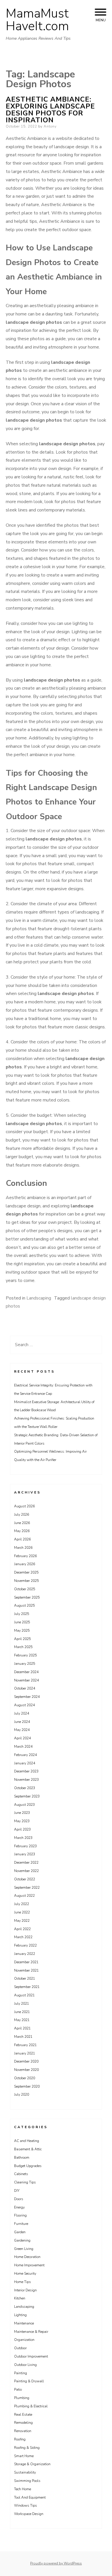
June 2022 (22, 1912)
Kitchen (20, 2298)
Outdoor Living (25, 2365)
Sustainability (25, 2472)
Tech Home (23, 2489)
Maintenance (24, 2323)
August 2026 (24, 1506)
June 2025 (22, 1622)
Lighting (20, 2315)
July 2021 (22, 2004)
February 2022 (25, 1945)
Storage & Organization (32, 2464)
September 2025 (27, 1597)
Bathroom (22, 2158)
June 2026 (22, 1523)
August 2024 (24, 1705)
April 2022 (22, 1929)
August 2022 (24, 1896)
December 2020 (26, 2061)
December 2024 (26, 1672)
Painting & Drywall (29, 2381)
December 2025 (26, 1572)
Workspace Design (29, 2514)
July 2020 (22, 2094)
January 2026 (25, 1564)
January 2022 (25, 1954)
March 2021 (23, 2037)
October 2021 (25, 1978)
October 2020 (25, 2078)
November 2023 (26, 1780)
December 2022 (26, 1862)
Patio (18, 2389)
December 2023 (26, 1771)
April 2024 (22, 1738)
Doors (19, 2199)
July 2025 (22, 1614)
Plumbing (22, 2398)
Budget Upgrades (28, 2166)
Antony (50, 126)
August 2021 (24, 1995)
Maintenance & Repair (31, 2332)
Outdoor (20, 2348)
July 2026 (22, 1515)
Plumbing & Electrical (31, 2406)
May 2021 (22, 2020)
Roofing (20, 2439)
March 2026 (23, 1548)
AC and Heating (27, 2141)
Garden (20, 2232)
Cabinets (21, 2174)
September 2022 (27, 1888)
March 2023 (23, 1838)
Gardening (22, 2240)
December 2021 (26, 1962)
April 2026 (22, 1539)
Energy (19, 2207)
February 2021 (25, 2045)
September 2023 (27, 1796)
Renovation (23, 2431)
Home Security (25, 2273)
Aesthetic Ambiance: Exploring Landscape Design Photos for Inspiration (50, 110)
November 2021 (26, 1970)
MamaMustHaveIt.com (37, 20)
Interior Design (25, 2290)
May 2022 (22, 1921)
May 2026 (22, 1531)
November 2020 (26, 2070)
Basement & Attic (28, 2149)
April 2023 (22, 1829)
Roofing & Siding (27, 2448)
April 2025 (22, 1639)
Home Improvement (29, 2265)
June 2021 (22, 2012)
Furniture (21, 2224)
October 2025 (25, 1589)
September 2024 (27, 1697)
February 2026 (25, 1556)
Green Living (24, 2249)
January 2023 (25, 1854)
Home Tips (23, 2282)
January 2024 (25, 1763)
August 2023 (24, 1805)
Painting (21, 2373)
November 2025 (26, 1581)
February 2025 (25, 1655)
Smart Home (24, 2456)
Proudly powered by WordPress (56, 2563)
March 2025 (23, 1647)
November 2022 (26, 1871)
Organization (24, 2340)
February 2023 (25, 1846)
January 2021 (25, 2053)
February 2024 (25, 1755)
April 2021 (22, 2028)
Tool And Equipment (30, 2497)
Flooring (20, 2215)
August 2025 (24, 1605)
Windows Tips (26, 2505)
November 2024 (26, 1680)
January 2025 (25, 1664)
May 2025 (22, 1631)
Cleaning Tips (25, 2182)
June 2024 (22, 1722)
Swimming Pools (27, 2481)
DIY (17, 2191)
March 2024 (23, 1746)
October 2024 (25, 1688)
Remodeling (23, 2423)
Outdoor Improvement (31, 2356)
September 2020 (27, 2086)
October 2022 (25, 1879)
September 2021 (27, 1987)
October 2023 (25, 1788)
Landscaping (39, 1298)
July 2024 (22, 1713)
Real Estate (23, 2415)
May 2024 (22, 1730)
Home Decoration (27, 2257)
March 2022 (23, 1937)
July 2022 (22, 1904)
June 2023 (22, 1813)
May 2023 (22, 1821)
